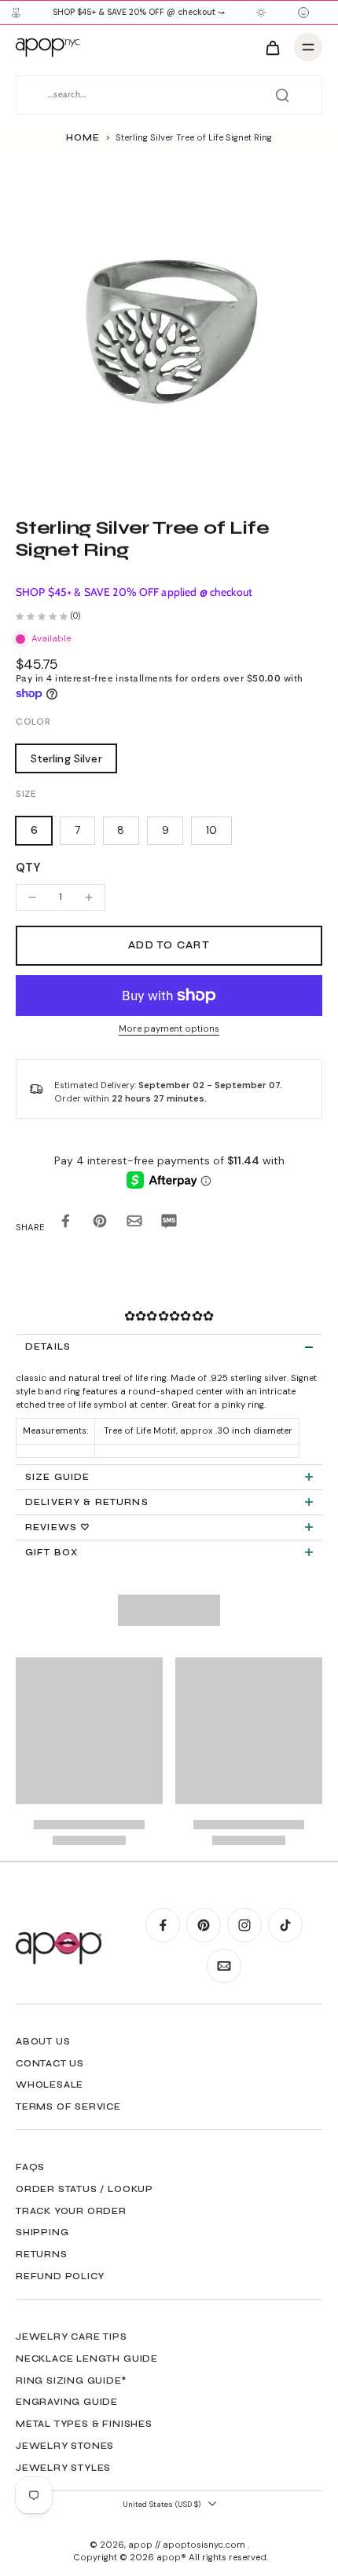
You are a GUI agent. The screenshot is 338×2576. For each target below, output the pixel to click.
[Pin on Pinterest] (100, 1224)
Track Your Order (71, 2211)
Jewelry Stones (65, 2446)
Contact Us (50, 2063)
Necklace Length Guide (87, 2359)
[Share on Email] (134, 1224)
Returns (42, 2254)
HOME (83, 137)
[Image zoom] (169, 324)
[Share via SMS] (169, 1224)
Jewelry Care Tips (72, 2337)
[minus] (32, 897)
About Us (43, 2041)
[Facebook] (163, 1925)
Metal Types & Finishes (84, 2424)
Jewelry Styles (63, 2468)
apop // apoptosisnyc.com (188, 2545)
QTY (28, 868)
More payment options (169, 1030)
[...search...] (282, 95)
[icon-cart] (272, 47)
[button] (169, 946)
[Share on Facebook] (65, 1224)
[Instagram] (244, 1925)
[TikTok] (285, 1925)
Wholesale (50, 2085)
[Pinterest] (204, 1925)
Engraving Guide (67, 2402)
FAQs (30, 2167)
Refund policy (60, 2276)
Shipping (42, 2232)
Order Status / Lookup (84, 2189)
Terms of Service (68, 2106)
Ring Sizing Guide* (71, 2381)
